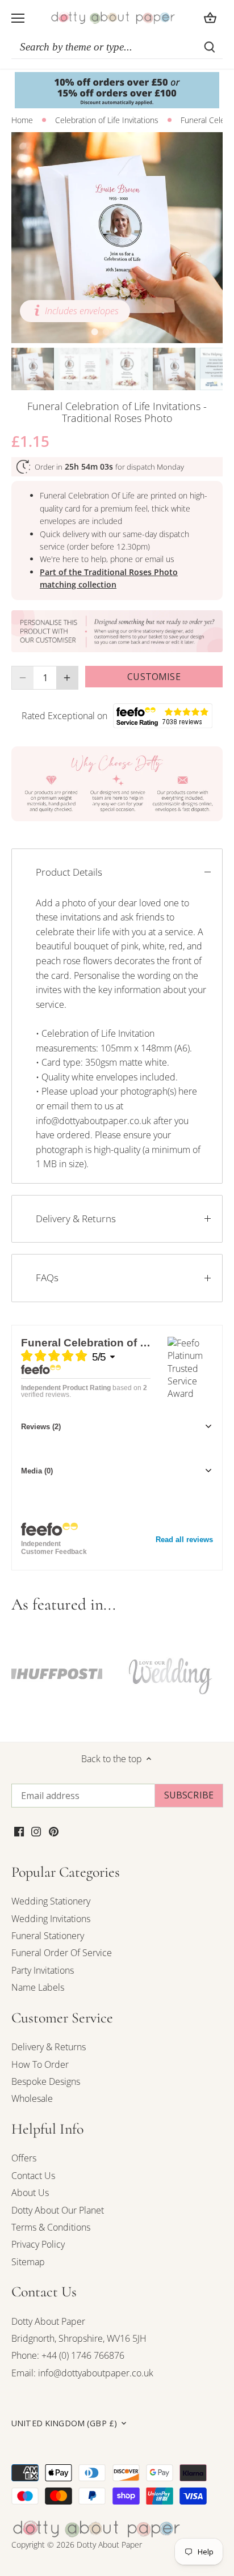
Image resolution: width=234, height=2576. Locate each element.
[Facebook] (19, 1830)
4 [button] (128, 332)
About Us (30, 2193)
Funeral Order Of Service (62, 1953)
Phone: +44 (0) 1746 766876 (68, 2355)
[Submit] (210, 47)
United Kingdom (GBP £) (64, 2423)
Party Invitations (43, 1970)
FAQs (47, 1278)
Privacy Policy (38, 2244)
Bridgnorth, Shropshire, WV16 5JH (79, 2338)
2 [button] (106, 332)
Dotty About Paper (48, 2321)
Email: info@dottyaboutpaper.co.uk (82, 2373)
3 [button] (117, 332)
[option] (117, 238)
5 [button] (140, 332)
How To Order (40, 2064)
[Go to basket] (210, 18)
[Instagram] (36, 1830)
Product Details (69, 872)
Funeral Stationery (48, 1936)
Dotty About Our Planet (58, 2210)
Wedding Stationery (51, 1901)
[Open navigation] (18, 18)
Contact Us (33, 2176)
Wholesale (32, 2098)
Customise (154, 677)
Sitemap (28, 2262)
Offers (24, 2158)
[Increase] (67, 678)
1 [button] (94, 332)
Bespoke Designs (46, 2081)
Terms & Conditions (51, 2227)
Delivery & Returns (76, 1219)
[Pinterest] (54, 1830)
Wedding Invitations (51, 1919)
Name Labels (38, 1987)
